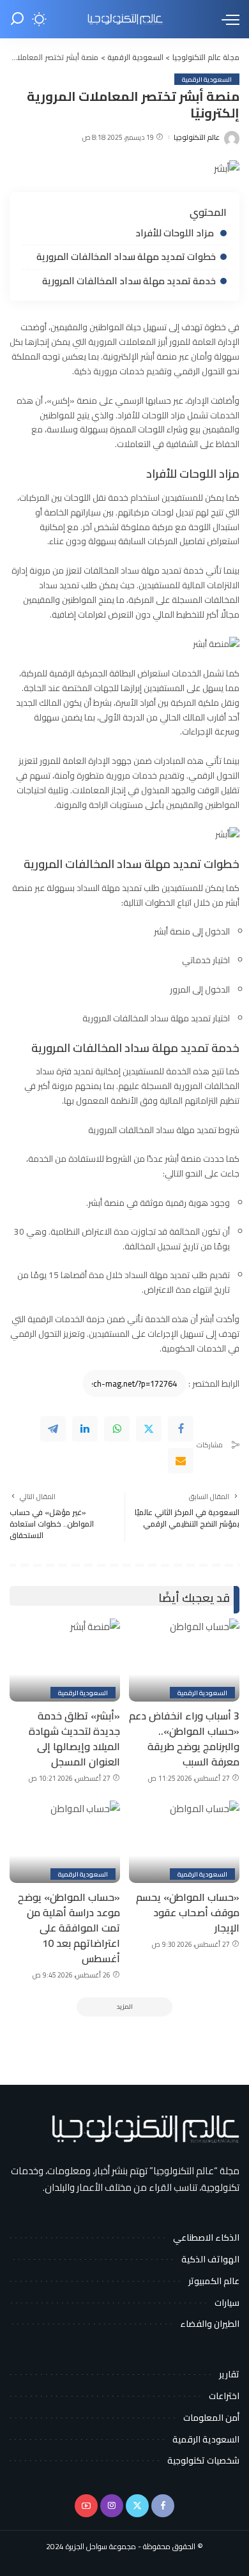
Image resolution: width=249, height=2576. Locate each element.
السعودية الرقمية (207, 79)
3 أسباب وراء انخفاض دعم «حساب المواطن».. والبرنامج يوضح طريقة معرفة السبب (184, 1739)
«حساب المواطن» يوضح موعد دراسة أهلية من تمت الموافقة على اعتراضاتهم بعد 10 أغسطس (69, 1928)
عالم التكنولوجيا (197, 138)
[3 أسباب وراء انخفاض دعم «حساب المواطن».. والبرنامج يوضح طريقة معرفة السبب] (184, 1660)
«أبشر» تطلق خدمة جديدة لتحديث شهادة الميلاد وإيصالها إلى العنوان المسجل (74, 1739)
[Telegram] (53, 1429)
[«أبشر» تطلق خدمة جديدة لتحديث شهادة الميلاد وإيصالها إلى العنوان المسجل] (65, 1660)
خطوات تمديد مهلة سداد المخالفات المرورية (126, 256)
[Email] (181, 1461)
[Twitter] (149, 1429)
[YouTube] (86, 2506)
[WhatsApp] (117, 1429)
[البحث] (17, 19)
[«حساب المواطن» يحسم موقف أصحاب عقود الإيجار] (184, 1842)
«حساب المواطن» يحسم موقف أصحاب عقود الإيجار (188, 1912)
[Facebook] (181, 1429)
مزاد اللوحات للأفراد (176, 233)
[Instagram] (112, 2506)
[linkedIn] (85, 1429)
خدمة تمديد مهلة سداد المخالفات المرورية (129, 281)
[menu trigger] (227, 19)
